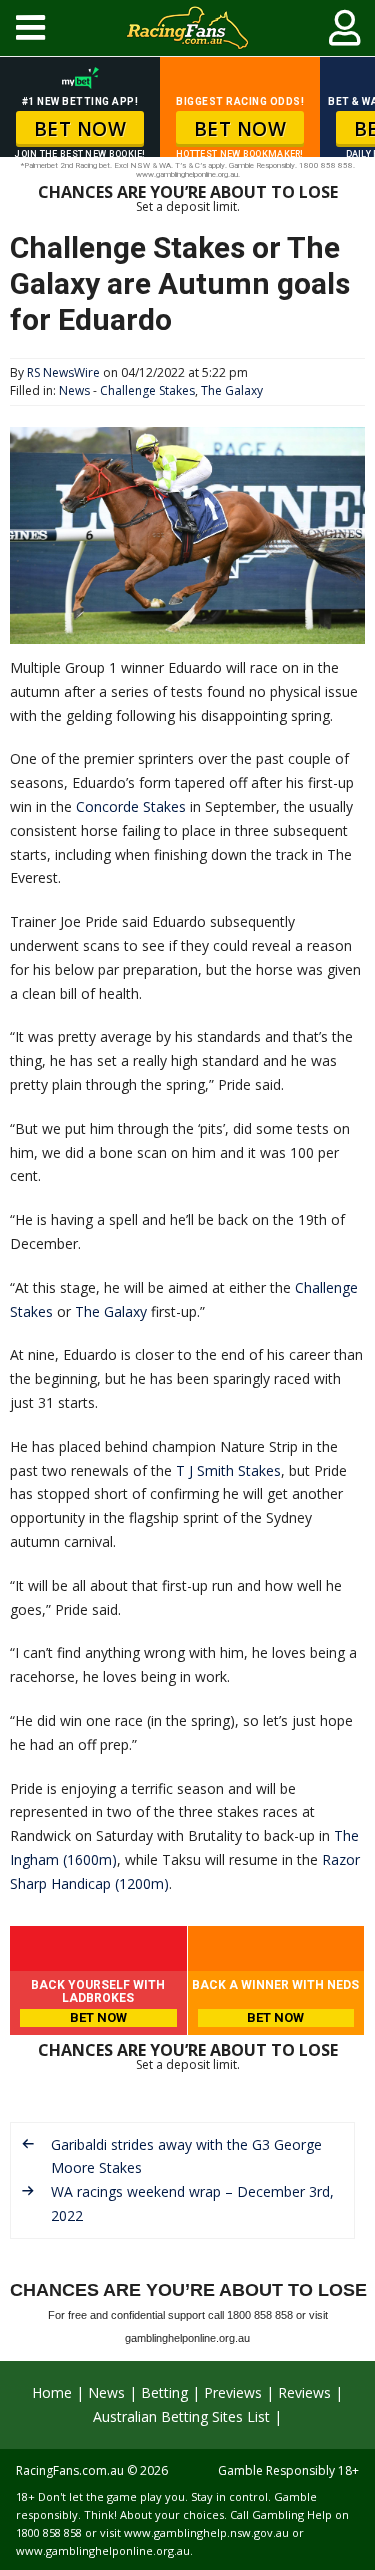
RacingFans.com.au (70, 2470)
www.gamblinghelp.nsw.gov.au (206, 2532)
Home (52, 2392)
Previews (233, 2392)
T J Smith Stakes (228, 1470)
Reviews (304, 2392)
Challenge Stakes (147, 390)
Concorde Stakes (131, 806)
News (74, 390)
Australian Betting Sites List (181, 2416)
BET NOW (80, 129)
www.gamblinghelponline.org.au (103, 2550)
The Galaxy (232, 390)
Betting (164, 2392)
